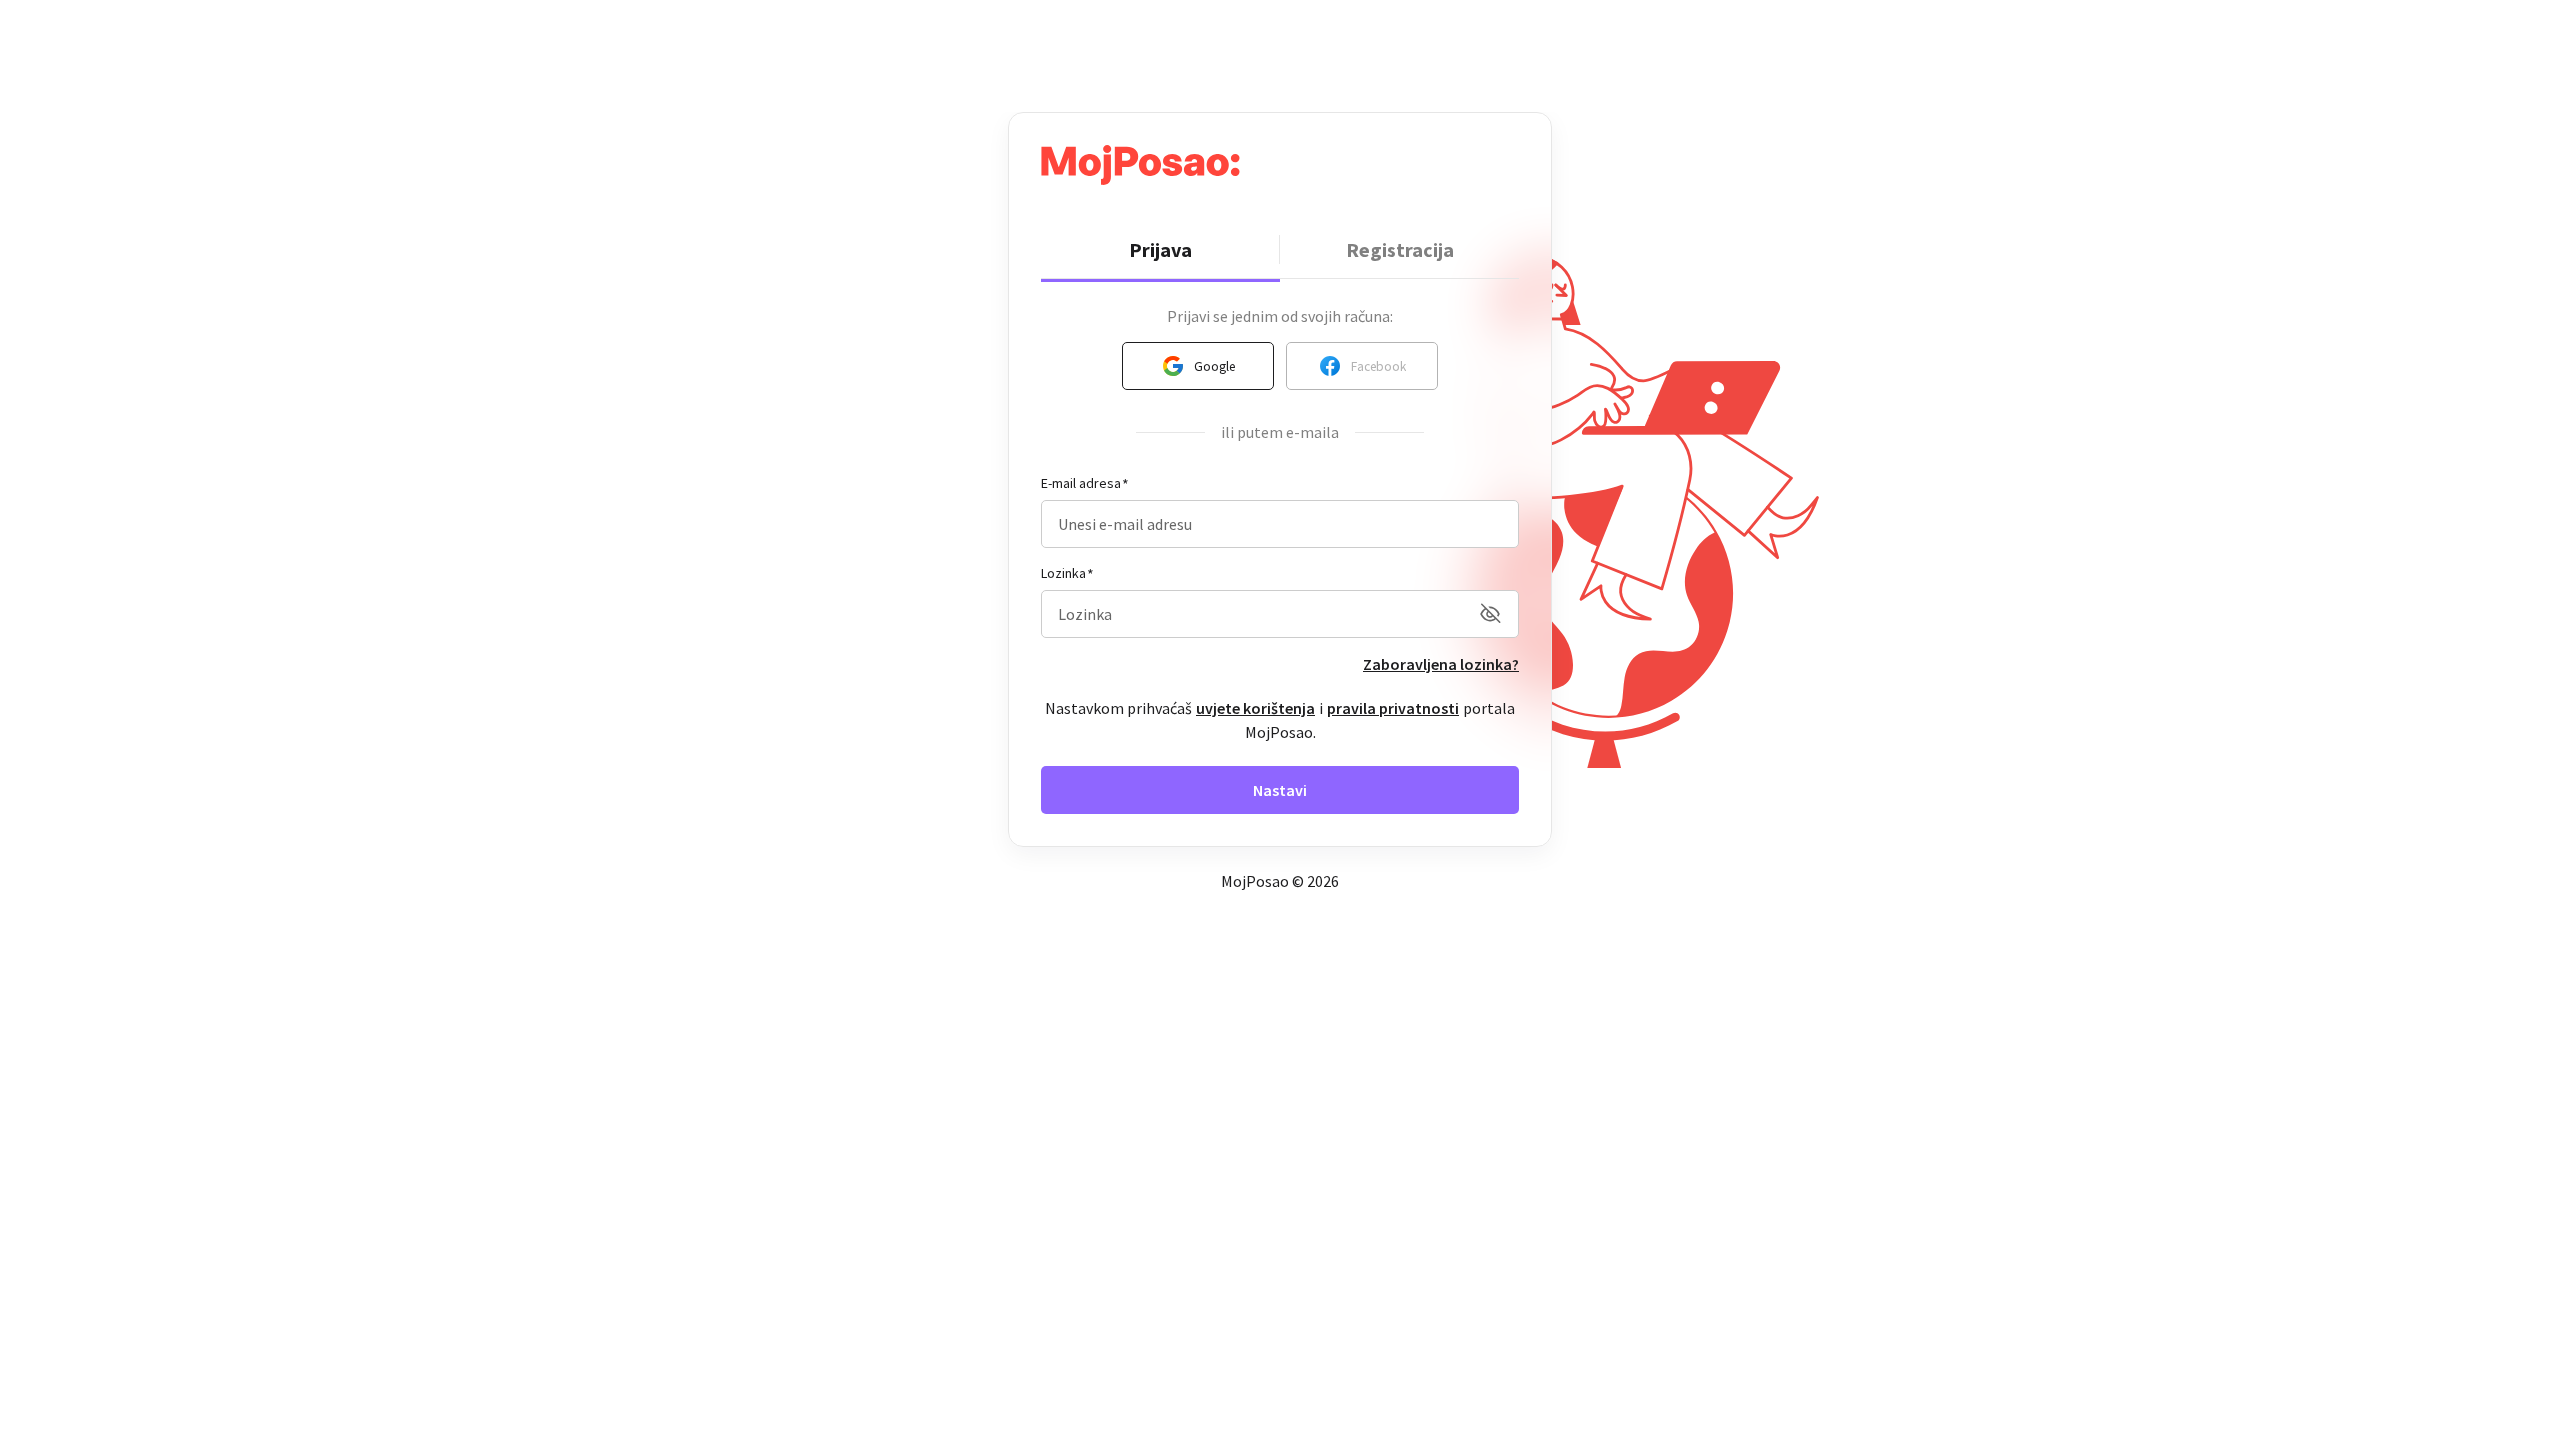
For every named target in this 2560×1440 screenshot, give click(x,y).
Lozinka (1063, 573)
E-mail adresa (1081, 483)
